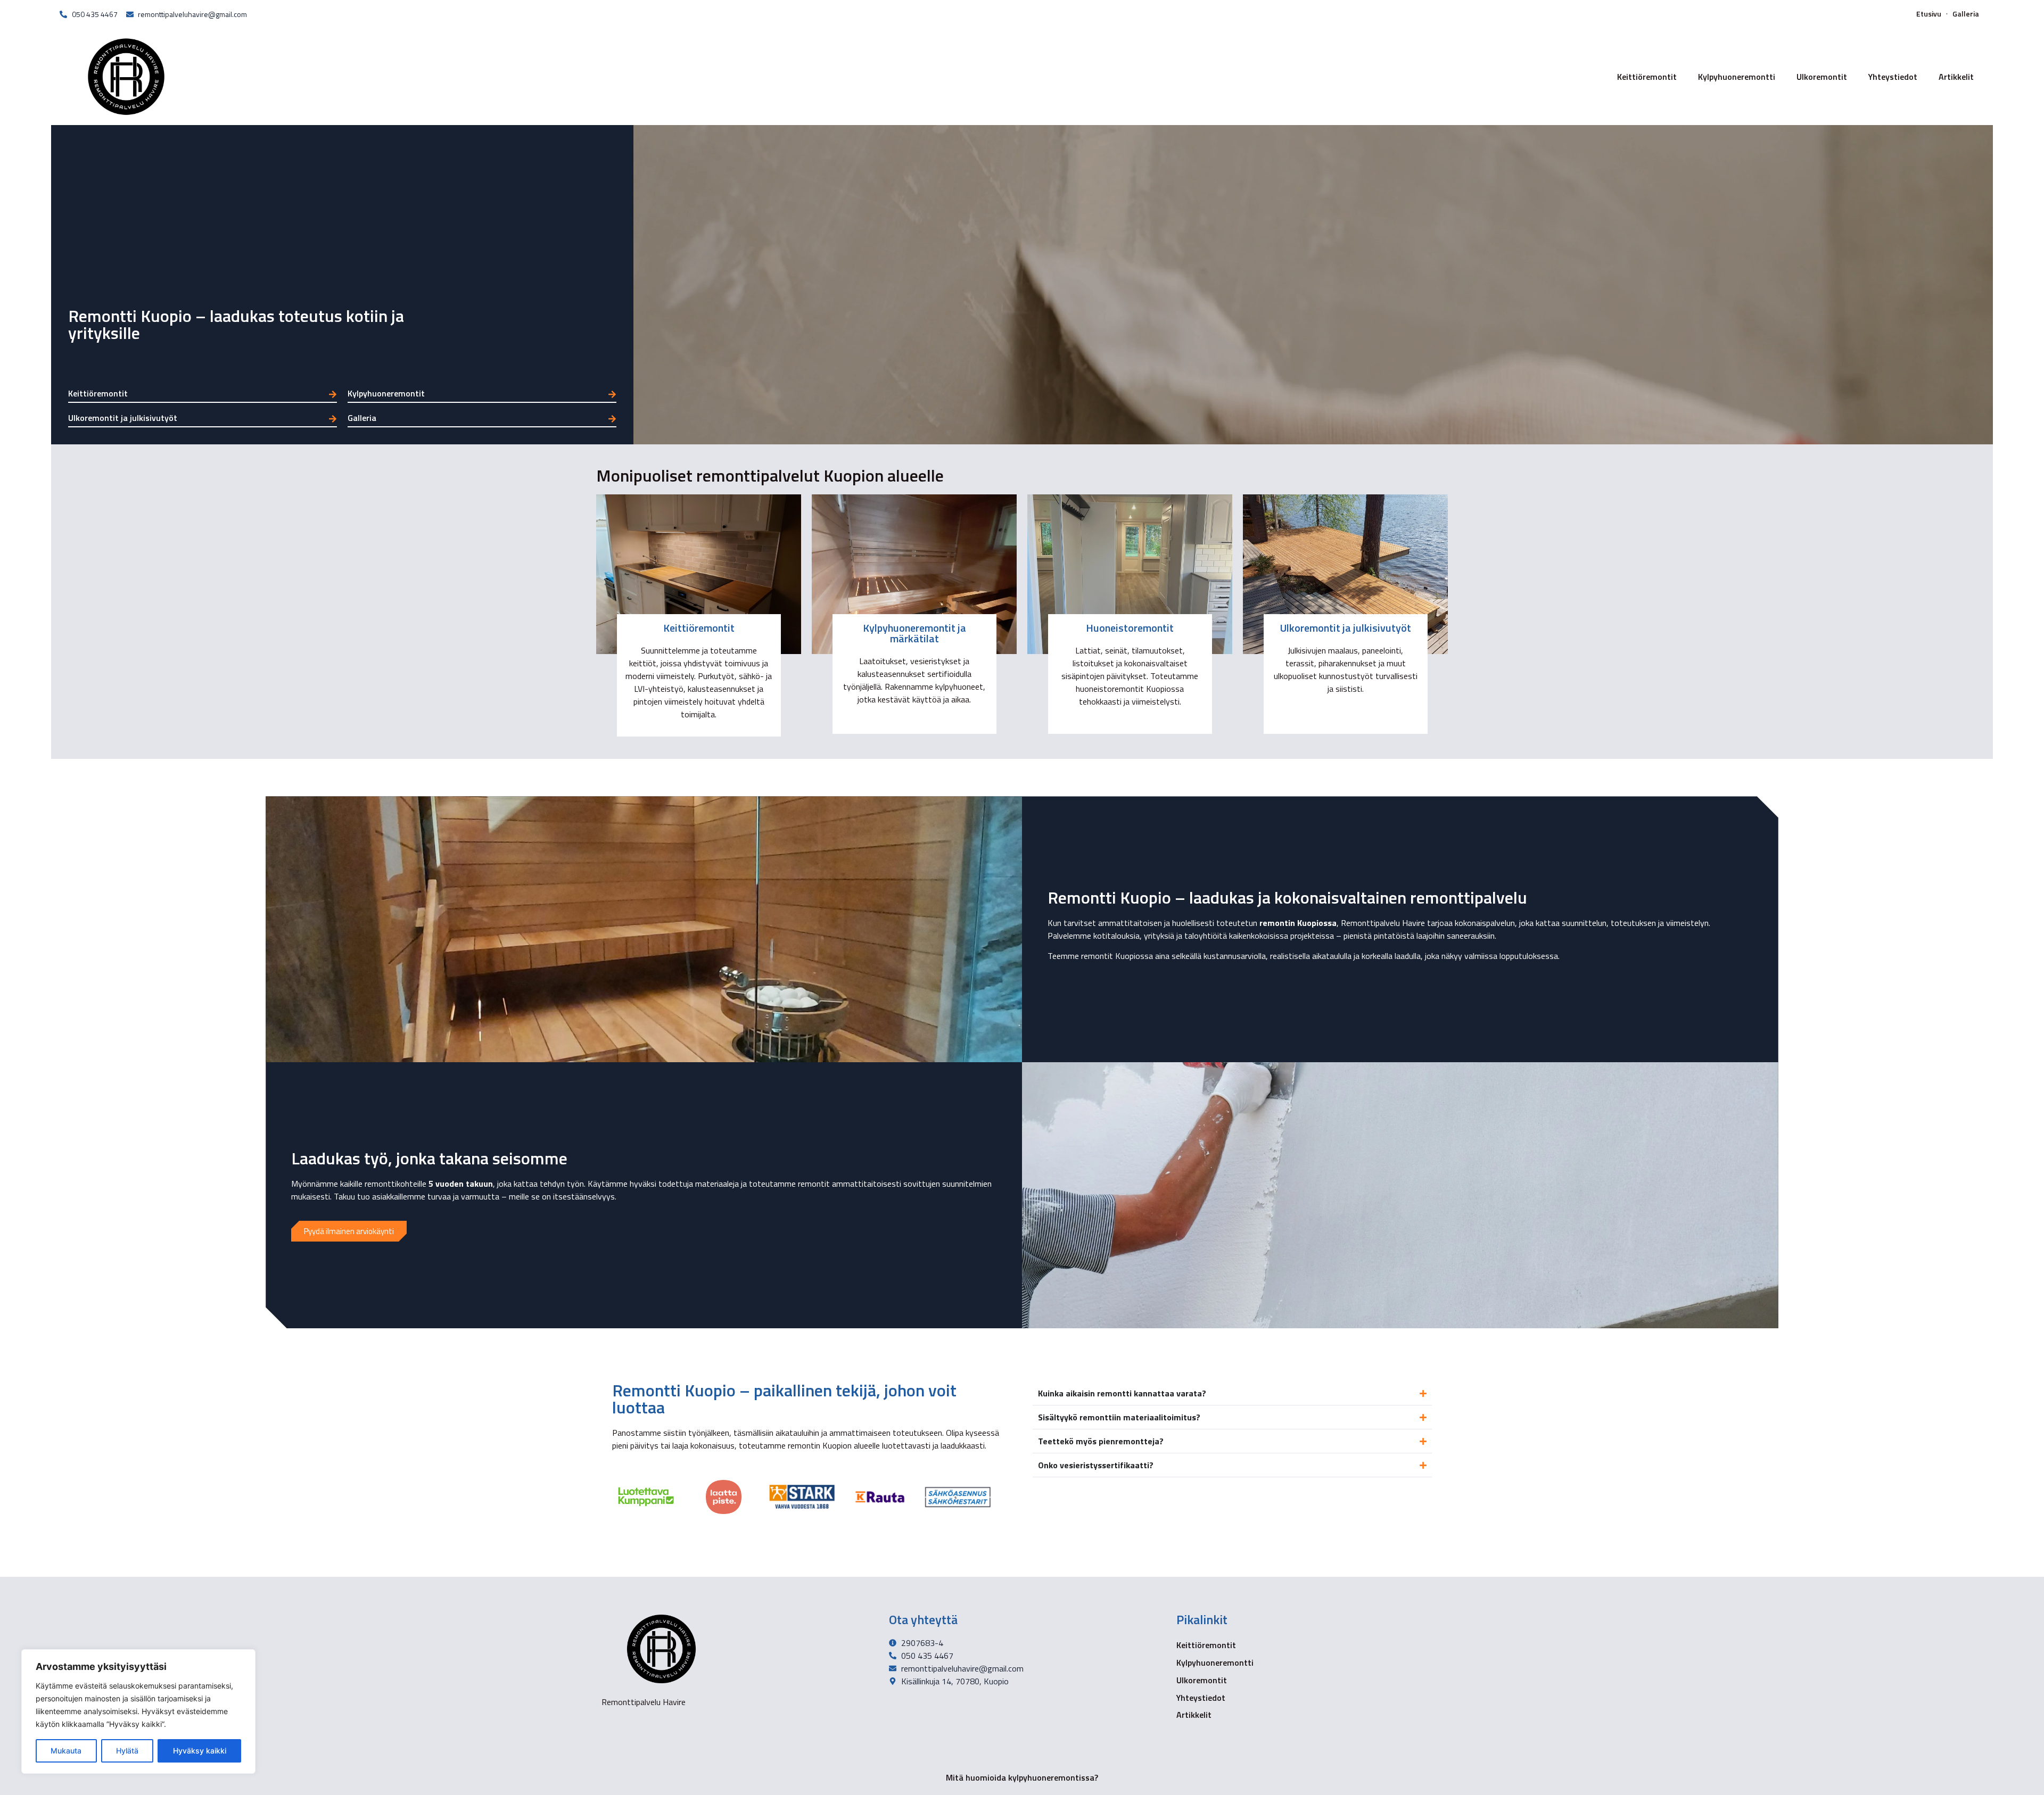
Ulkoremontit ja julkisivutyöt (123, 418)
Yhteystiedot (1893, 77)
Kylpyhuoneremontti (1737, 77)
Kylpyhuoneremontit (386, 393)
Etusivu (1929, 14)
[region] (138, 1711)
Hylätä (127, 1751)
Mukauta (66, 1751)
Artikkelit (1956, 77)
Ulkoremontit (1822, 77)
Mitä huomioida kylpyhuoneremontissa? (1022, 1777)
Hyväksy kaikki (200, 1751)
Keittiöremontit (1647, 77)
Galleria (1966, 14)
